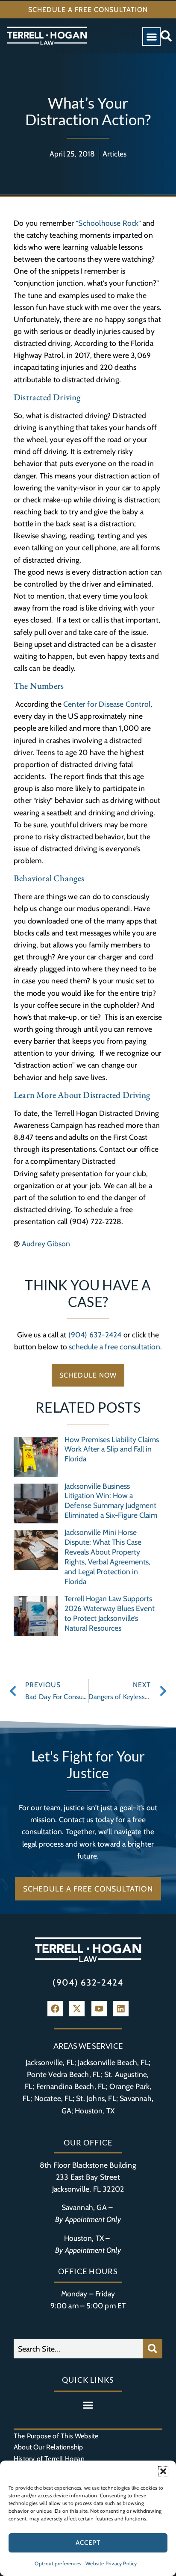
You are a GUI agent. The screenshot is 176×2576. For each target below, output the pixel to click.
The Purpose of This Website (56, 2436)
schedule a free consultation (114, 1347)
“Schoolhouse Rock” (108, 223)
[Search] (153, 2349)
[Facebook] (55, 2009)
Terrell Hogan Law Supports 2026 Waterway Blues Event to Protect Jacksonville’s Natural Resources (110, 1613)
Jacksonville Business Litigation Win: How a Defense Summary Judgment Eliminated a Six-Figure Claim (111, 1501)
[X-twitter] (77, 2009)
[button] (163, 2471)
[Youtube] (99, 2009)
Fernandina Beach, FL (71, 2086)
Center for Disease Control (107, 704)
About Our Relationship (48, 2447)
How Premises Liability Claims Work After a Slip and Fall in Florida (112, 1449)
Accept (88, 2543)
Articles (115, 154)
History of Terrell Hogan (49, 2459)
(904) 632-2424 (95, 1335)
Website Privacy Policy (111, 2563)
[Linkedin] (121, 2009)
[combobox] (78, 2349)
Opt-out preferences (58, 2563)
